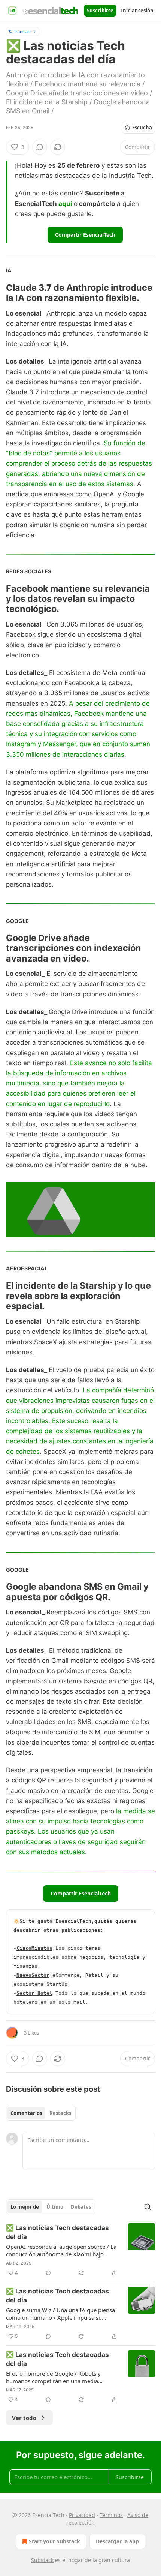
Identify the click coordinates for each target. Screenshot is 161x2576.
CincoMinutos (34, 1948)
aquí (65, 204)
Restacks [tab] (60, 2113)
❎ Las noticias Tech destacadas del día (57, 2232)
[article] (80, 2250)
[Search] (148, 2207)
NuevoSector (33, 1975)
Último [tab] (55, 2207)
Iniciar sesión (137, 11)
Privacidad (82, 2515)
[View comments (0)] (40, 147)
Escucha (142, 128)
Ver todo (24, 2418)
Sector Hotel (34, 1993)
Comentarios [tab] (26, 2113)
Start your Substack (54, 2541)
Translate (23, 31)
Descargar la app (117, 2541)
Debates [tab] (81, 2207)
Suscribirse (100, 11)
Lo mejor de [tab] (25, 2207)
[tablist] (41, 2113)
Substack (42, 2560)
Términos (111, 2515)
